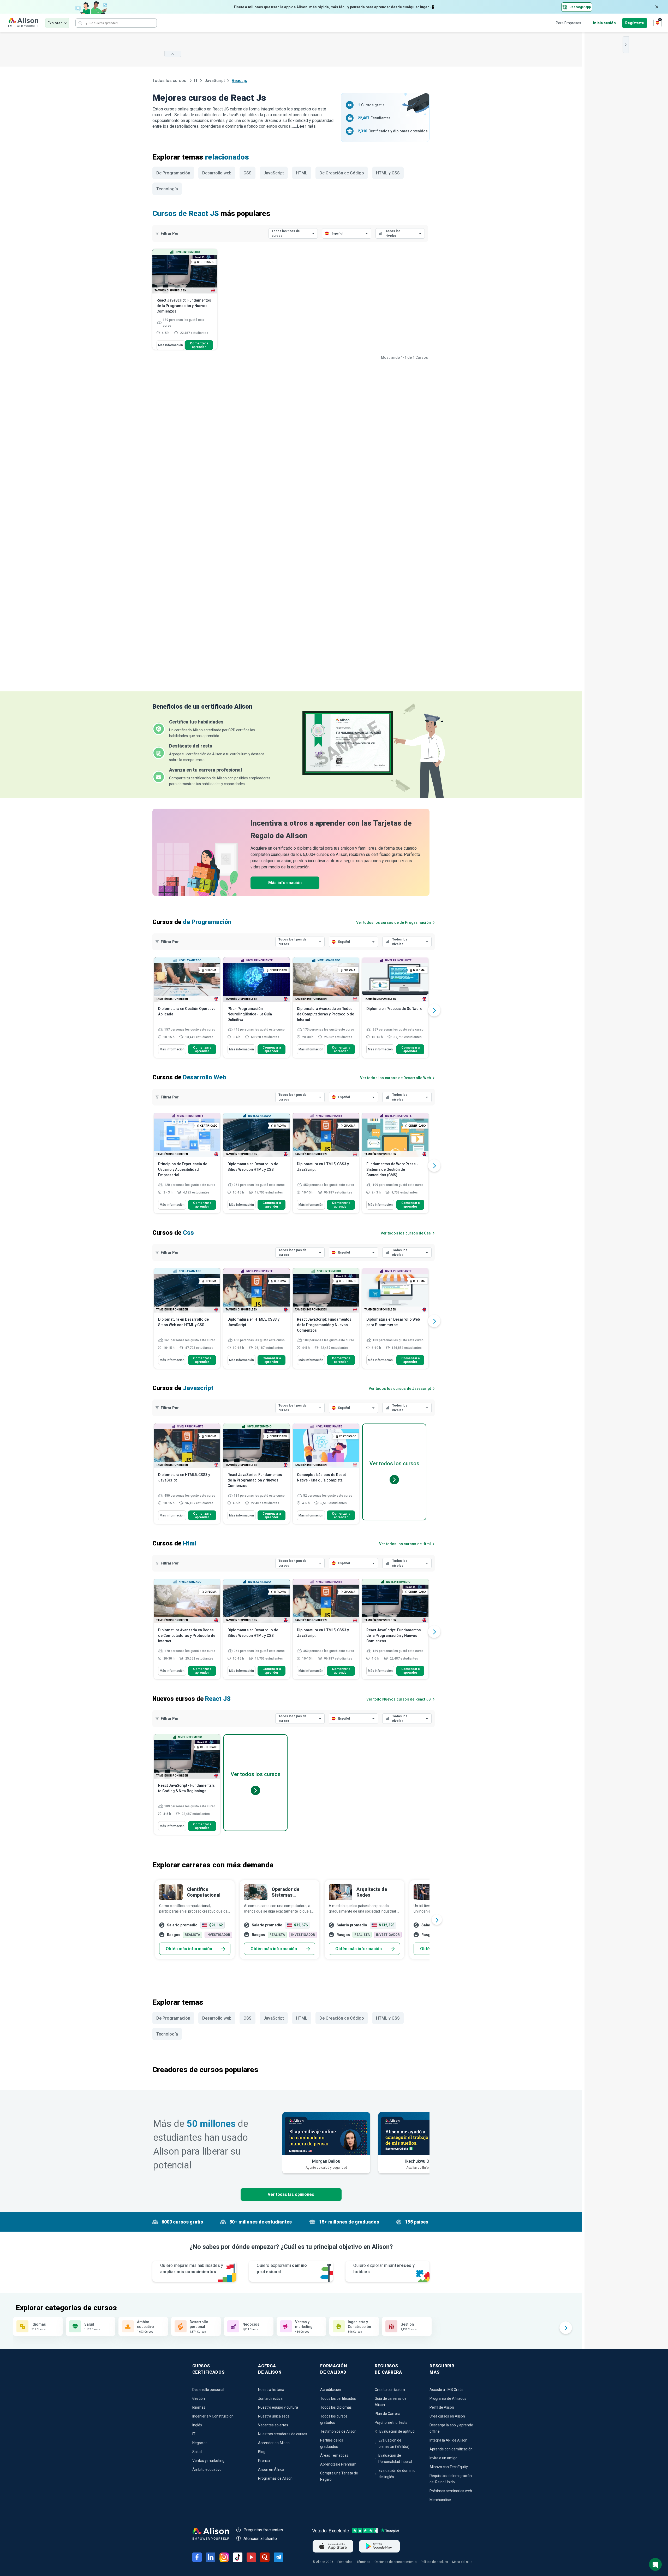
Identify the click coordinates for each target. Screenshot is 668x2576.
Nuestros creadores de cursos (283, 2434)
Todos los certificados (338, 2398)
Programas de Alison (275, 2478)
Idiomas (199, 2407)
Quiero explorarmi (282, 2269)
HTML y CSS (388, 173)
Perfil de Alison (442, 2407)
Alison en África (271, 2469)
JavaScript (215, 81)
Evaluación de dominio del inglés (397, 2474)
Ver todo (399, 1699)
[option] (187, 1010)
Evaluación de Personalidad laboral (395, 2459)
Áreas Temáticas (334, 2455)
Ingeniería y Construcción (213, 2416)
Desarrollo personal (208, 2390)
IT (196, 81)
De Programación (173, 173)
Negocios (200, 2443)
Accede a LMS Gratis (446, 2390)
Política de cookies (434, 2562)
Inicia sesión (604, 23)
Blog (262, 2452)
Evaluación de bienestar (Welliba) (394, 2443)
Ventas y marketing (208, 2461)
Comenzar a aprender (199, 345)
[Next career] (437, 1920)
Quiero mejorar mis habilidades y (192, 2269)
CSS (247, 173)
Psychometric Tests (391, 2422)
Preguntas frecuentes (263, 2530)
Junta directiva (270, 2398)
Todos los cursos (170, 81)
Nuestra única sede (274, 2416)
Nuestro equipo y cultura (278, 2407)
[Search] (80, 23)
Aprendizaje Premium (338, 2464)
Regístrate (635, 23)
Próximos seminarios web (451, 2491)
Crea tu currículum (390, 2390)
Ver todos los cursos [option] (394, 1463)
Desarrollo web (217, 173)
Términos (363, 2562)
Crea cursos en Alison (447, 2416)
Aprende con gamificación (451, 2449)
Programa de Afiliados (448, 2398)
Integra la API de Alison (448, 2440)
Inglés (197, 2425)
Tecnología (167, 189)
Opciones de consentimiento (395, 2562)
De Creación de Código (342, 173)
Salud (197, 2452)
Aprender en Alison (274, 2443)
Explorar (55, 23)
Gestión (199, 2398)
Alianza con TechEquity (449, 2467)
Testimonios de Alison (338, 2431)
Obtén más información (189, 1949)
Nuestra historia (271, 2390)
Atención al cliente (260, 2539)
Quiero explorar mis (384, 2269)
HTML (302, 173)
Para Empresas (568, 23)
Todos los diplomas (336, 2407)
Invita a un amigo (443, 2458)
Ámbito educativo (207, 2469)
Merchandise (440, 2500)
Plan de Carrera (387, 2414)
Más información (171, 345)
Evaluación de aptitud (397, 2431)
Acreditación (331, 2390)
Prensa (264, 2461)
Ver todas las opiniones (291, 2194)
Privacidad (345, 2562)
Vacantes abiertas (273, 2425)
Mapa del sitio (462, 2562)
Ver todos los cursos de (393, 922)
